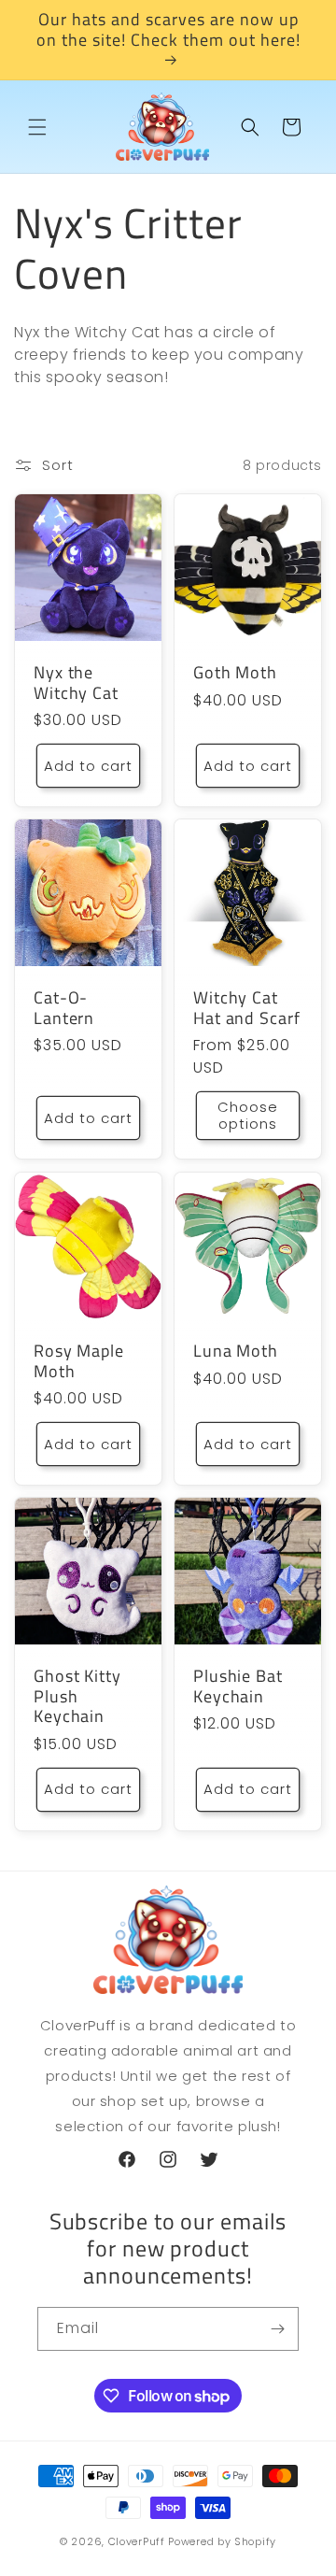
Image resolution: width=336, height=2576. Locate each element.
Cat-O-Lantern (64, 1008)
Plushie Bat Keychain (238, 1686)
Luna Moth (236, 1351)
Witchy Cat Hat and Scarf (247, 1008)
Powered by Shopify (222, 2541)
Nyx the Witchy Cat (76, 683)
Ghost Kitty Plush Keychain (77, 1696)
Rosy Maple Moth (79, 1361)
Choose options (248, 1116)
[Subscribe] (277, 2329)
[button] (37, 127)
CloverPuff (137, 2541)
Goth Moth (235, 673)
